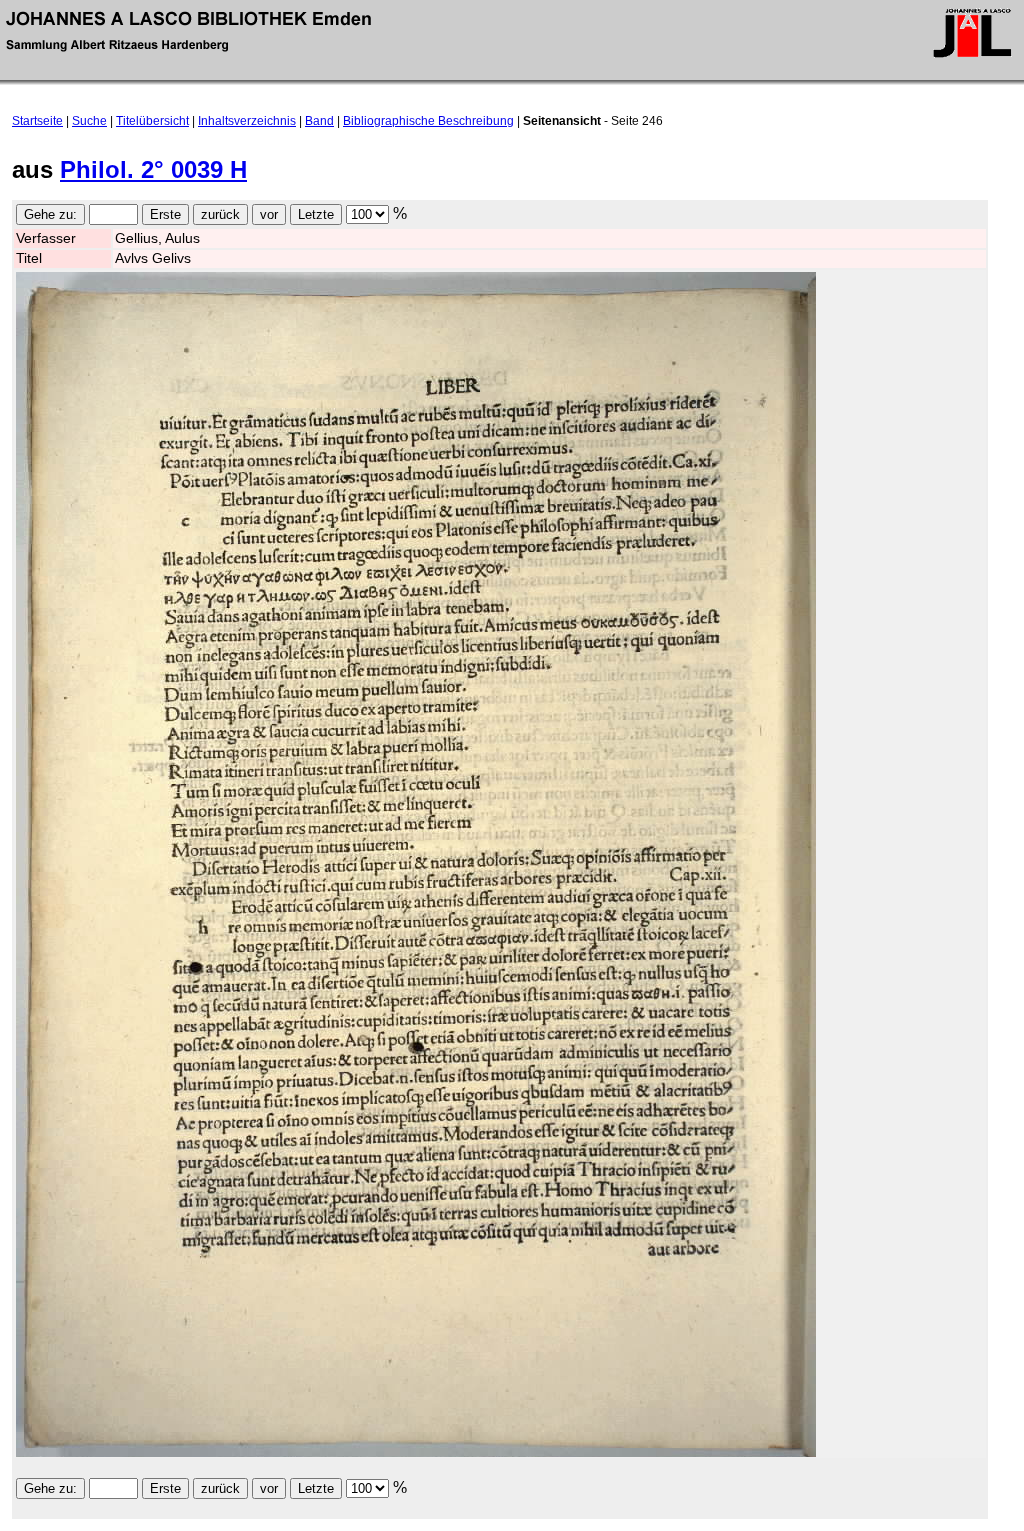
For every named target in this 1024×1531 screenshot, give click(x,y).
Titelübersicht (152, 121)
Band (319, 121)
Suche (89, 121)
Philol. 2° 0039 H (153, 169)
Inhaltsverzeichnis (247, 121)
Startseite (37, 121)
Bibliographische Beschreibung (428, 121)
